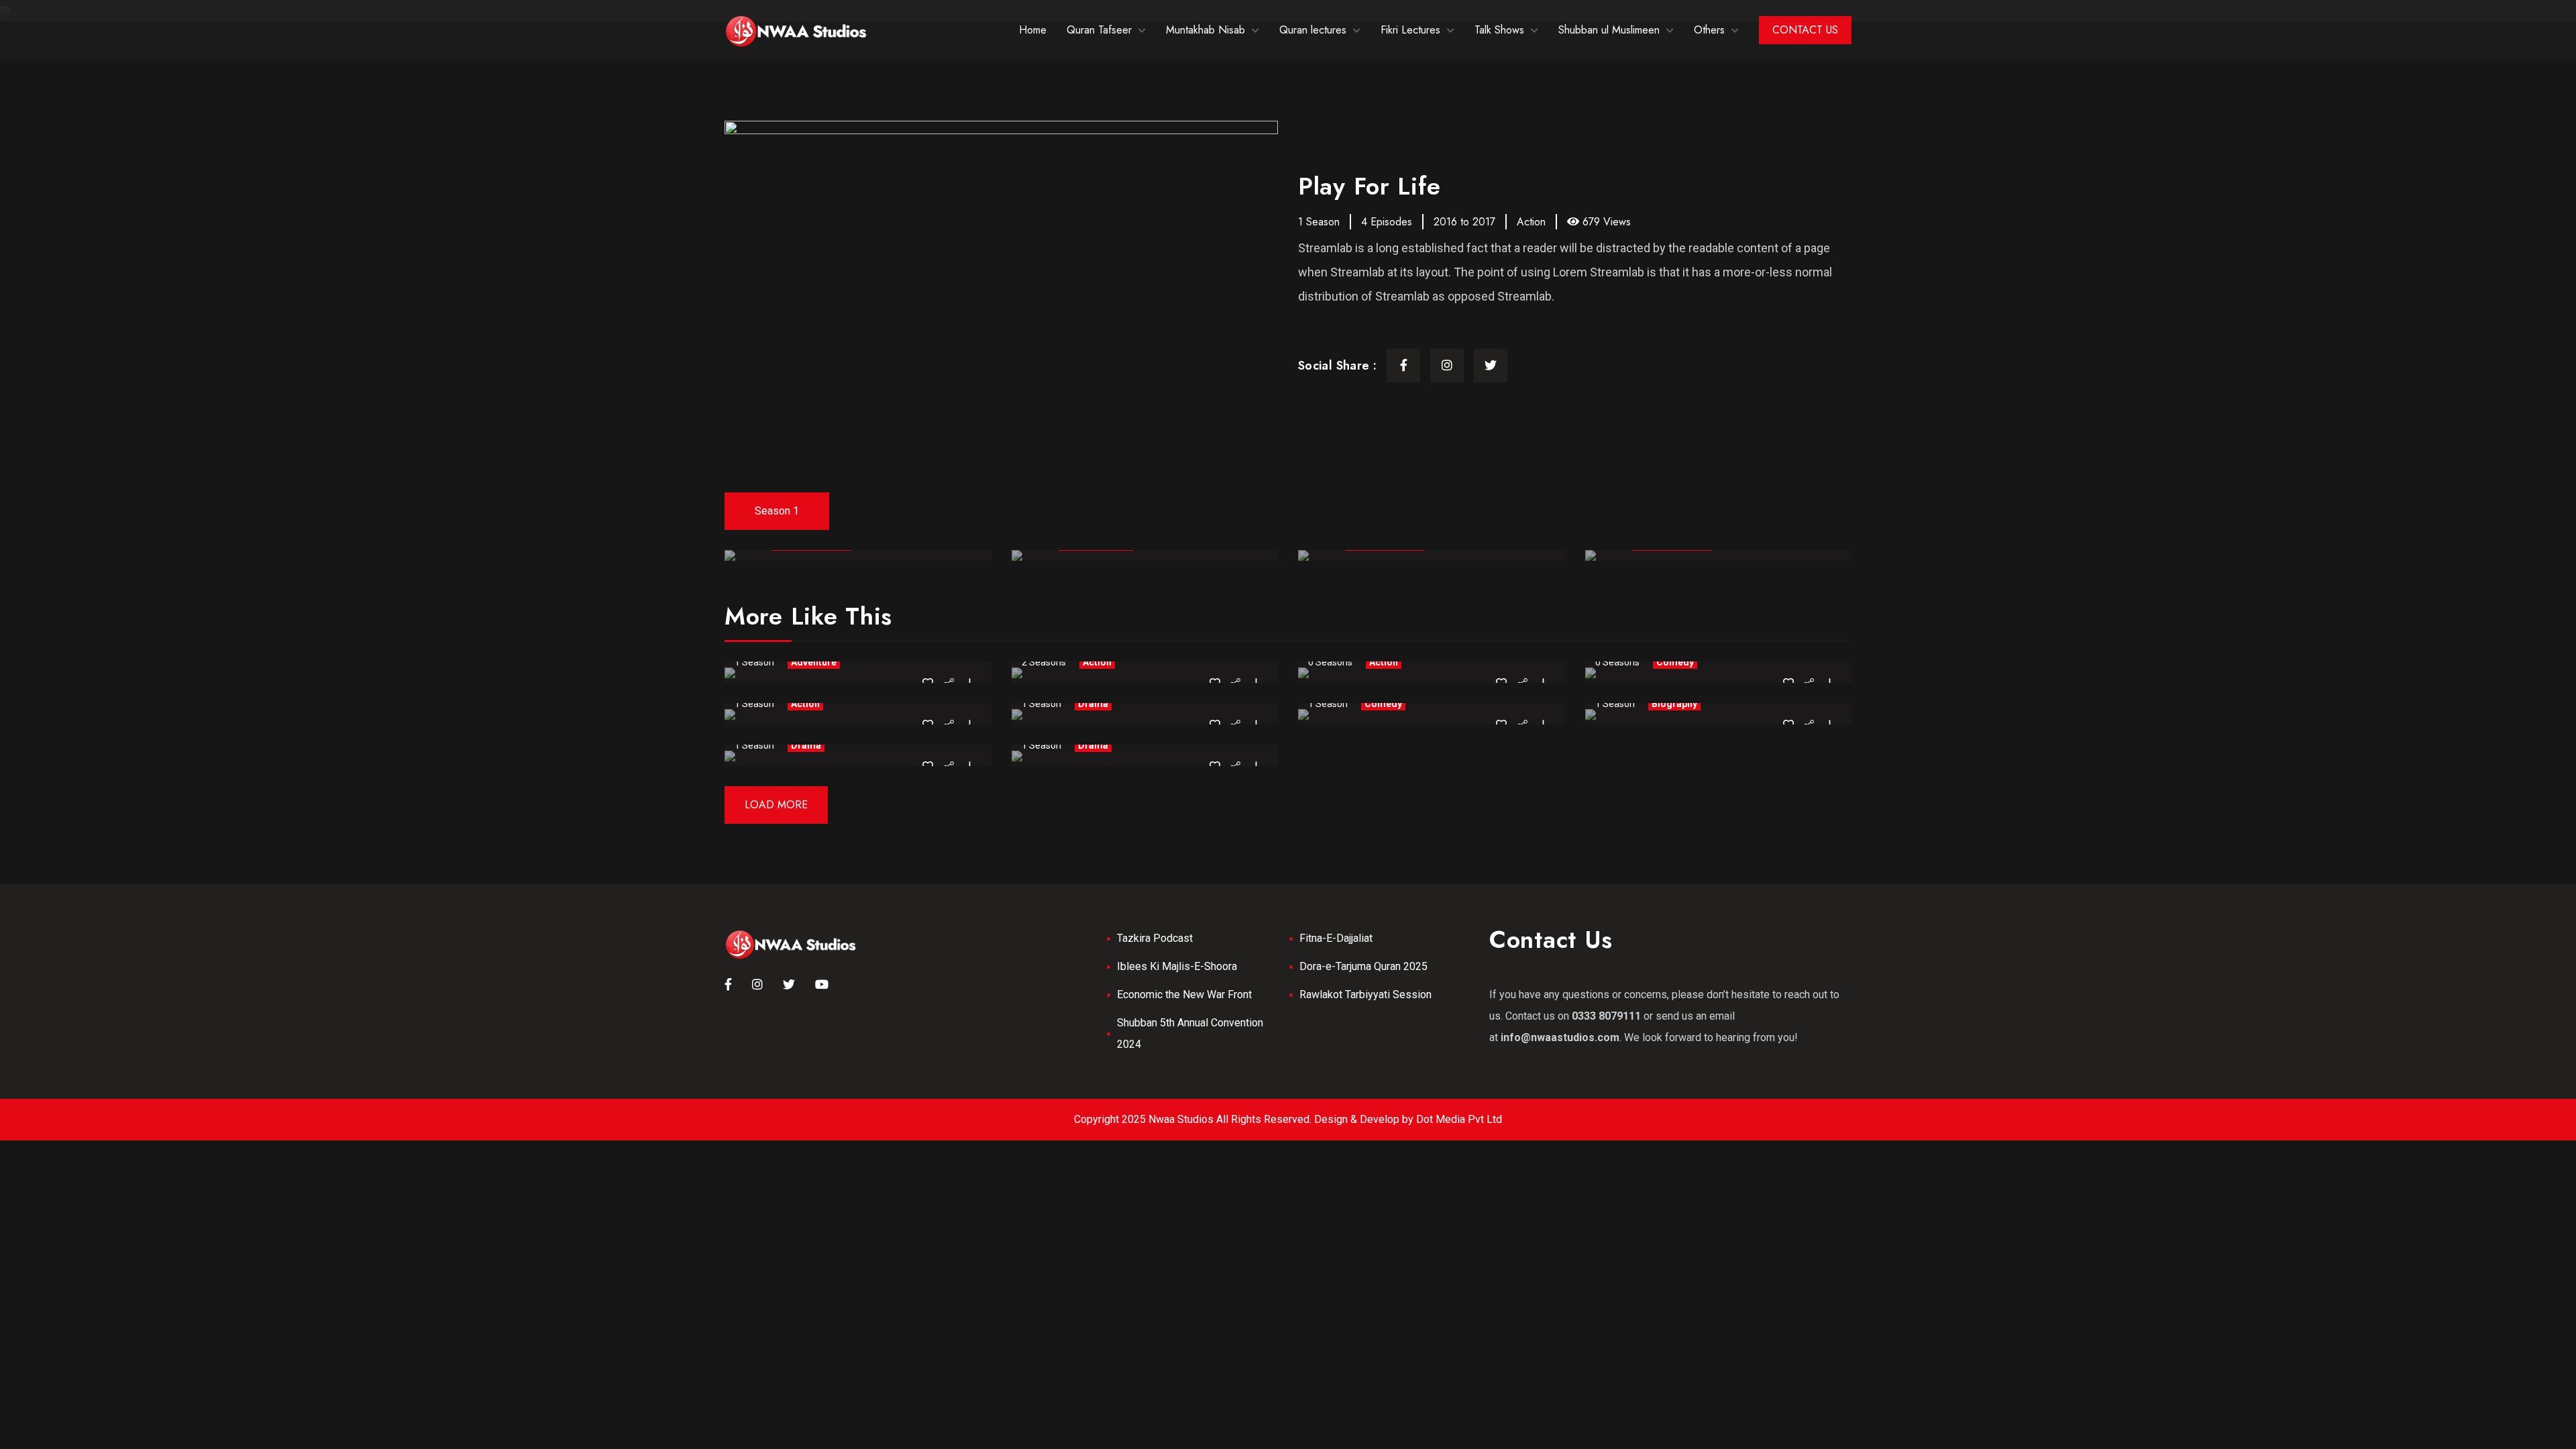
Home (1033, 30)
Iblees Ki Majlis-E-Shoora (1177, 966)
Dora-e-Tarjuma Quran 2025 (1363, 966)
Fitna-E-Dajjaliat (1336, 938)
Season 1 (777, 511)
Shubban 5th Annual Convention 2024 (1190, 1033)
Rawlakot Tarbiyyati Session (1365, 995)
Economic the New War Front (1184, 995)
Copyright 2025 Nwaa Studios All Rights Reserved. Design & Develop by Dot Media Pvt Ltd (1288, 1119)
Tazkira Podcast (1155, 938)
